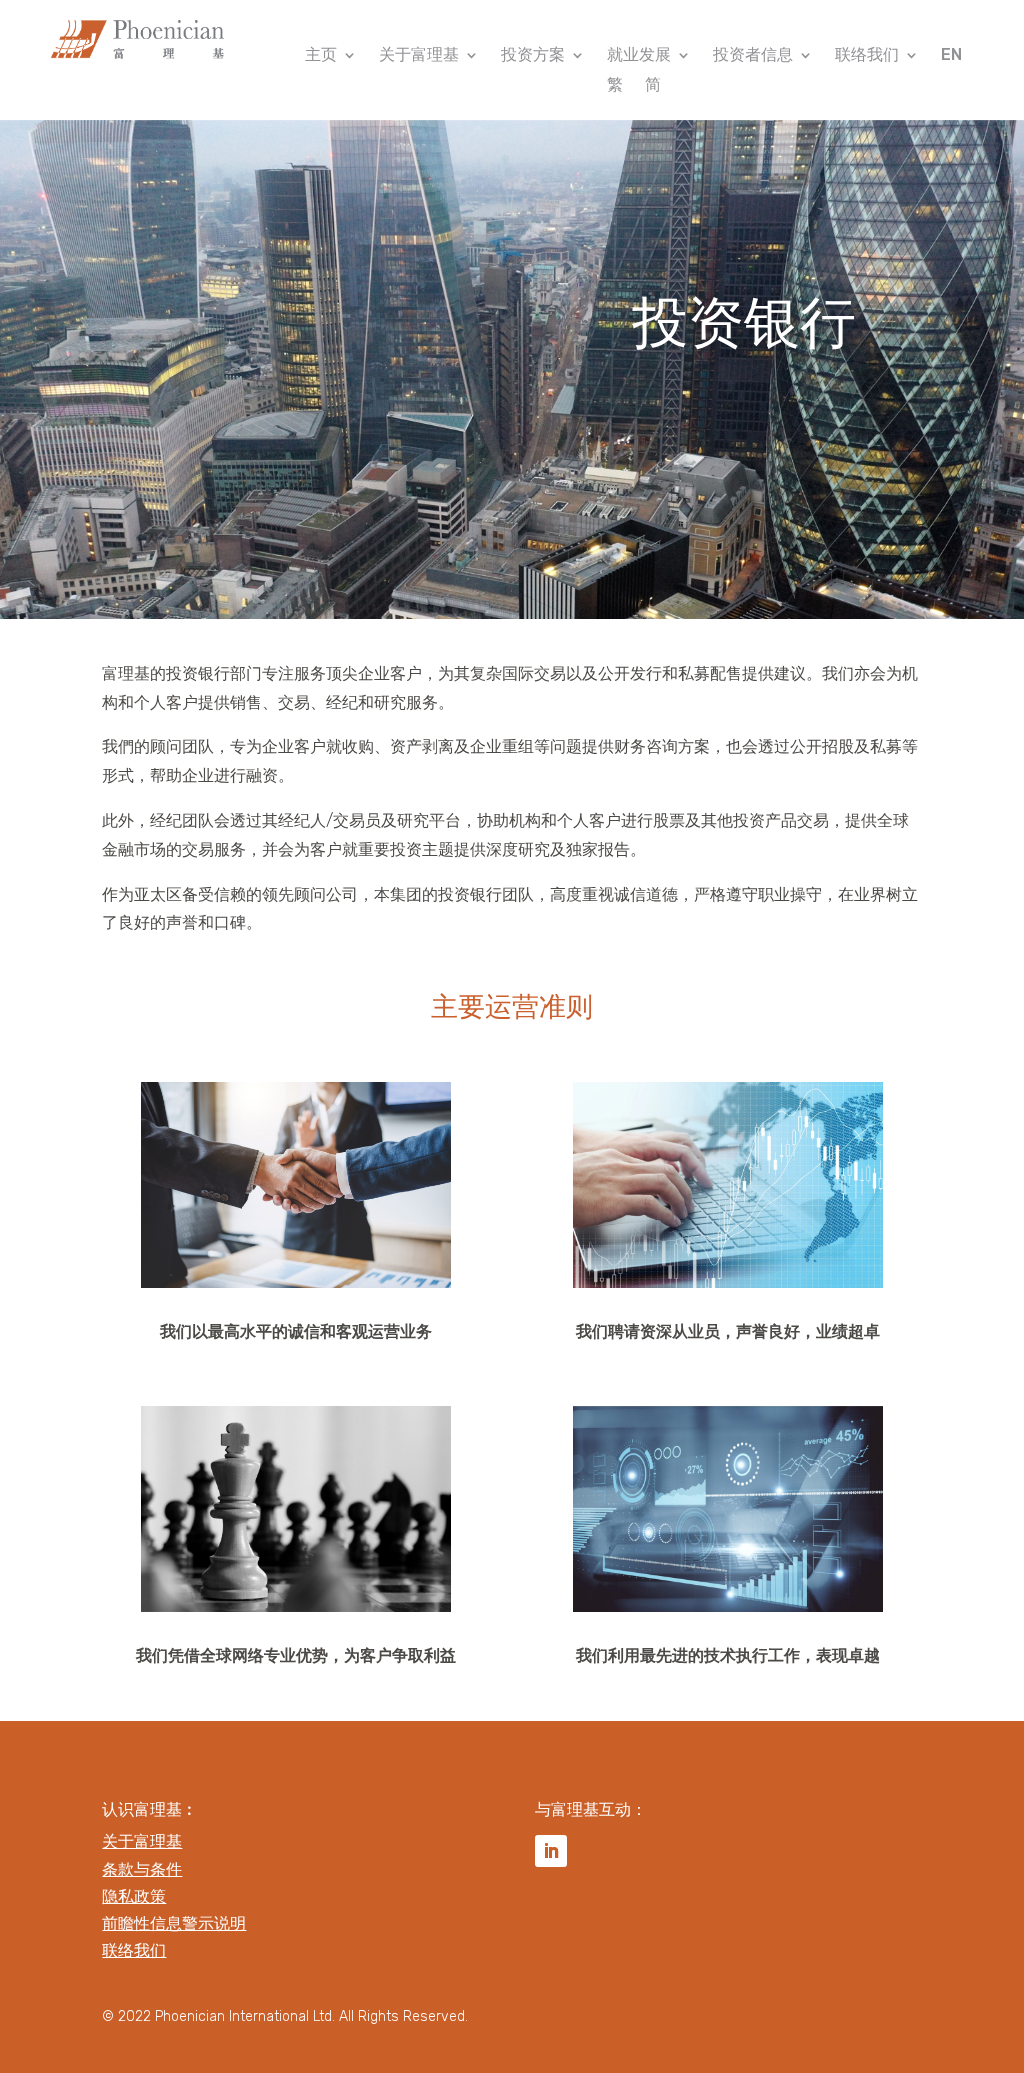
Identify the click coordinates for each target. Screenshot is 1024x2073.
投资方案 (533, 56)
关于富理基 (419, 56)
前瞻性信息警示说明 (174, 1923)
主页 (321, 56)
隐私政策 (134, 1896)
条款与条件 (142, 1869)
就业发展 (639, 56)
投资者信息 (753, 56)
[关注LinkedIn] (551, 1851)
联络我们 (867, 56)
